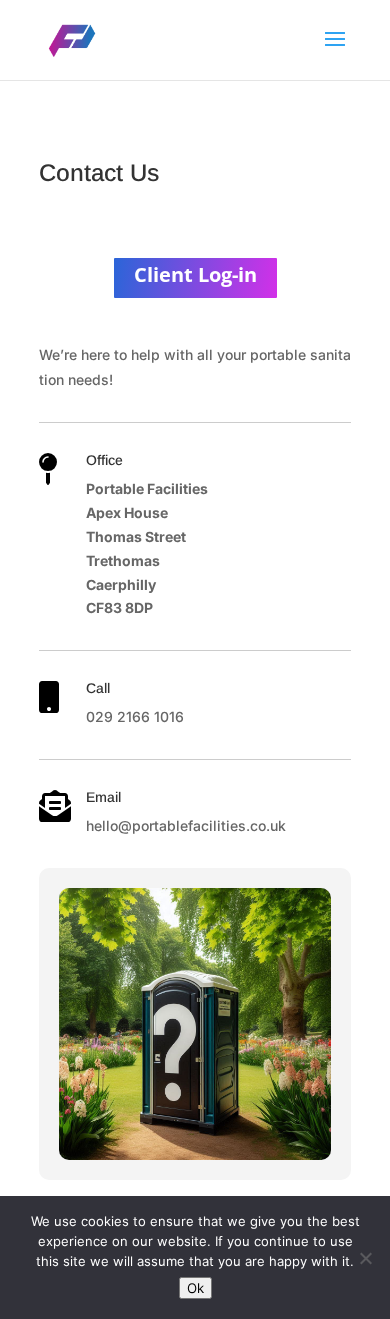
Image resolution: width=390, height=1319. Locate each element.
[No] (365, 1258)
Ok (195, 1288)
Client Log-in (195, 274)
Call (98, 688)
